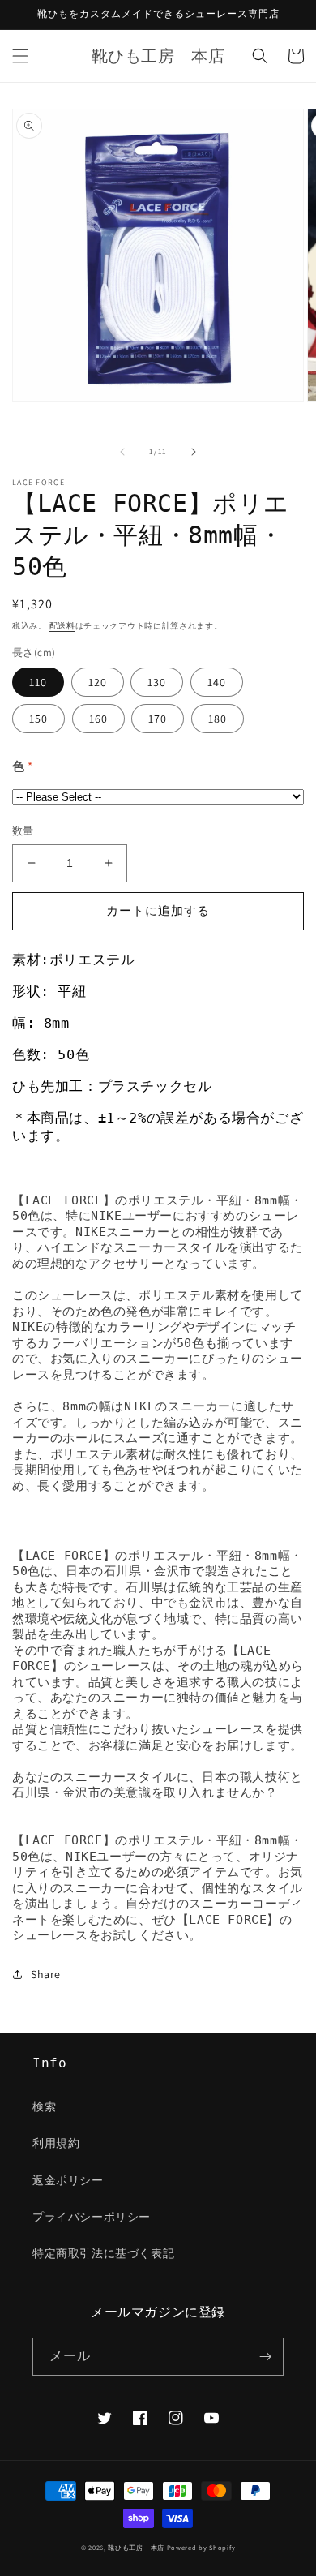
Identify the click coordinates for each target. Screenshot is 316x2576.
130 (157, 682)
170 (158, 719)
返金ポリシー (68, 2180)
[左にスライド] (122, 452)
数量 (23, 831)
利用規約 (56, 2143)
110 (38, 682)
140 (217, 682)
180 (218, 719)
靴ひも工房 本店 (136, 2547)
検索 (44, 2106)
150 (38, 719)
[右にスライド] (194, 452)
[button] (20, 56)
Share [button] (46, 1974)
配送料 (62, 626)
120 (98, 682)
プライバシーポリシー (92, 2217)
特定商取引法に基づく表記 (103, 2253)
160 (98, 719)
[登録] (265, 2357)
